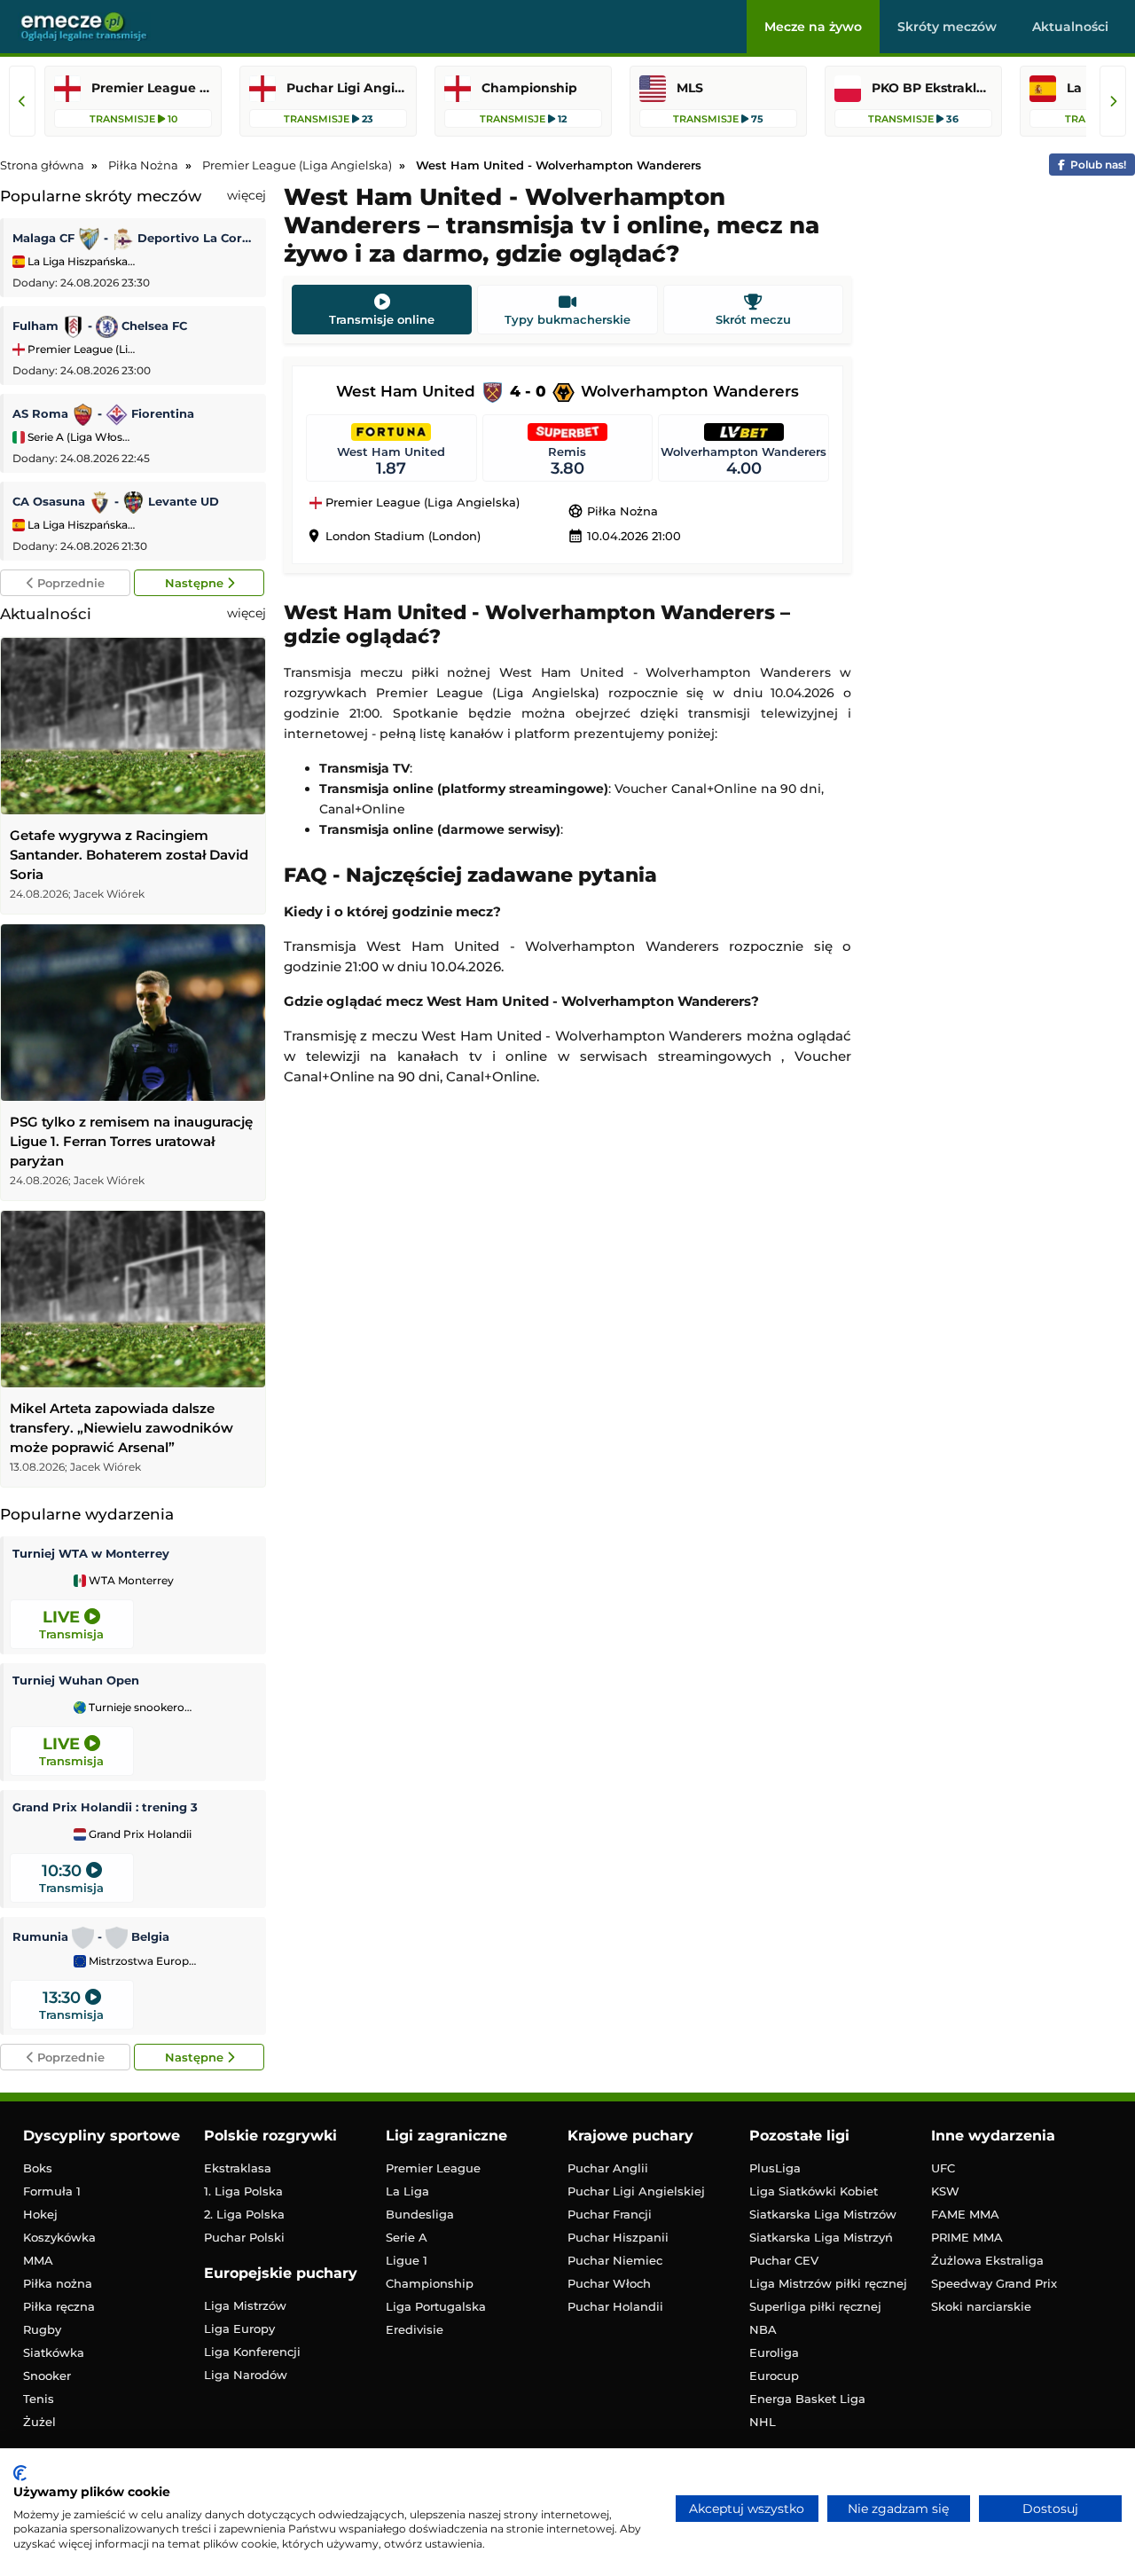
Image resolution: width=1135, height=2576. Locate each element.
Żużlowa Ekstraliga (987, 2260)
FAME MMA (965, 2214)
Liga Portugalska (436, 2306)
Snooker (47, 2376)
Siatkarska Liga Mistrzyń (821, 2237)
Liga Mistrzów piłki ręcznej (828, 2283)
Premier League (433, 2168)
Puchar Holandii (615, 2306)
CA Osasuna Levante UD (116, 501)
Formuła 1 (52, 2191)
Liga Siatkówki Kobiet (814, 2191)
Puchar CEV (784, 2260)
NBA (763, 2329)
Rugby (42, 2329)
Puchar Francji (610, 2214)
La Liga (407, 2191)
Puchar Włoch (609, 2283)
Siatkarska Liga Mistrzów (823, 2214)
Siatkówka (54, 2352)
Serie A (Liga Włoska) (80, 437)
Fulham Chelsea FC (100, 326)
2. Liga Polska (244, 2214)
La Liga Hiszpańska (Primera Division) (80, 261)
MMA (38, 2260)
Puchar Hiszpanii (618, 2237)
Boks (38, 2168)
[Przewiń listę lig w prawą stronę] (1113, 101)
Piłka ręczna (59, 2306)
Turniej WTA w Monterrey (91, 1553)
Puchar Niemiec (615, 2260)
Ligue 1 (407, 2260)
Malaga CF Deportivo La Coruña (135, 238)
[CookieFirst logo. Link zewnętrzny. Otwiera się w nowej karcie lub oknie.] (20, 2473)
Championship (430, 2283)
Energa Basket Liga (807, 2399)
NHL (763, 2422)
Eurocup (774, 2376)
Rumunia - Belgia (91, 1936)
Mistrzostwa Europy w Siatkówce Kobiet (141, 1961)
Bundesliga (420, 2214)
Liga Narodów (246, 2375)
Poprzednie (69, 583)
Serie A (407, 2237)
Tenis (39, 2399)
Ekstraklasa (238, 2168)
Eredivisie (415, 2329)
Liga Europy (239, 2329)
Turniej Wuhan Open (76, 1680)
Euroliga (774, 2352)
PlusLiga (775, 2168)
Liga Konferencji (252, 2352)
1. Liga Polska (243, 2191)
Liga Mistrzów (245, 2305)
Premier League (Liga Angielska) (80, 349)
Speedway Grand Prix (994, 2283)
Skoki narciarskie (981, 2306)
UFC (943, 2168)
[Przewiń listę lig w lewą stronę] (22, 101)
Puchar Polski (244, 2237)
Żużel (39, 2422)
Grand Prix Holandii (139, 1834)
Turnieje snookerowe (141, 1708)
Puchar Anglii (608, 2168)
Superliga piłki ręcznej (815, 2306)
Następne (196, 583)
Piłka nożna (58, 2283)
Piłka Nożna (613, 511)
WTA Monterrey (130, 1581)
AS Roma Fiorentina (103, 413)
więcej (247, 195)
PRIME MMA (967, 2237)
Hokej (40, 2214)
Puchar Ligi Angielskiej (636, 2191)
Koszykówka (59, 2237)
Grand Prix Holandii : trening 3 (105, 1807)
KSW (945, 2191)
